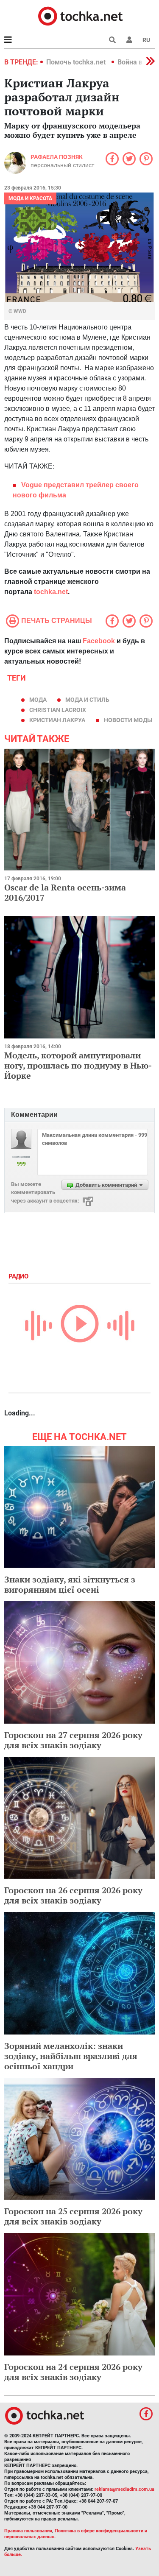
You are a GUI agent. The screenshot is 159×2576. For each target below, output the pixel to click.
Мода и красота (30, 198)
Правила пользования (28, 2531)
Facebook (99, 641)
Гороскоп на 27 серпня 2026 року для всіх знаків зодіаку (73, 1740)
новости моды (128, 720)
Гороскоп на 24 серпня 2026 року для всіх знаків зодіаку (73, 2372)
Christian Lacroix (58, 710)
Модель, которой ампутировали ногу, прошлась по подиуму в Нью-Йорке (78, 1065)
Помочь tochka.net (77, 62)
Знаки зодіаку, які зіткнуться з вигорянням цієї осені (70, 1584)
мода (38, 700)
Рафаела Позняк (57, 157)
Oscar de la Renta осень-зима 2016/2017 (65, 892)
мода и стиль (87, 700)
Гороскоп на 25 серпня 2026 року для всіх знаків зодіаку (73, 2216)
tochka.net (51, 592)
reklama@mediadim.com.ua (124, 2489)
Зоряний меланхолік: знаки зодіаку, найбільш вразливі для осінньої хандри (71, 2056)
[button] (129, 40)
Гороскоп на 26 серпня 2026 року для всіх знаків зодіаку (73, 1895)
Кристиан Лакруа (57, 720)
